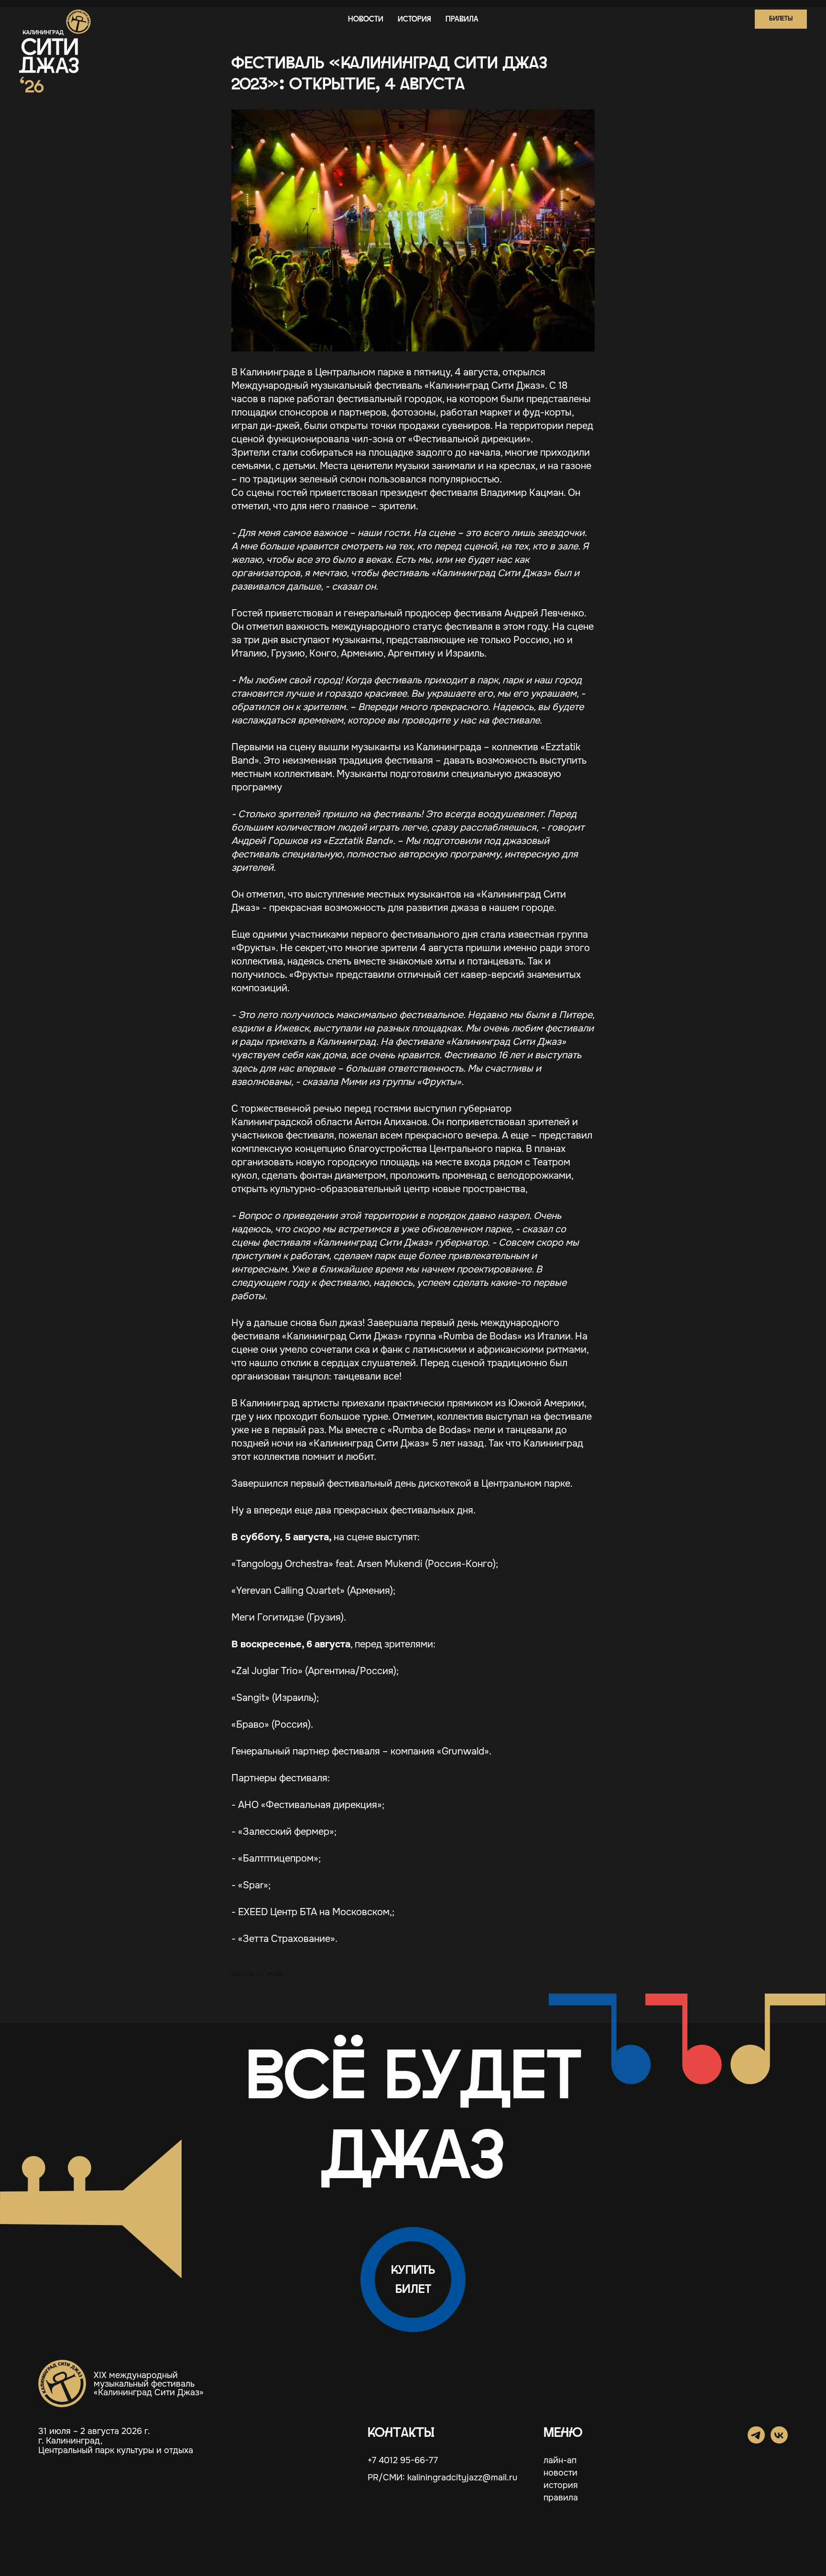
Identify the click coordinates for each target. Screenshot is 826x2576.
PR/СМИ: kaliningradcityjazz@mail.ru (442, 2477)
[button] (781, 19)
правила (462, 19)
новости (366, 19)
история (414, 19)
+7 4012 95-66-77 (403, 2460)
